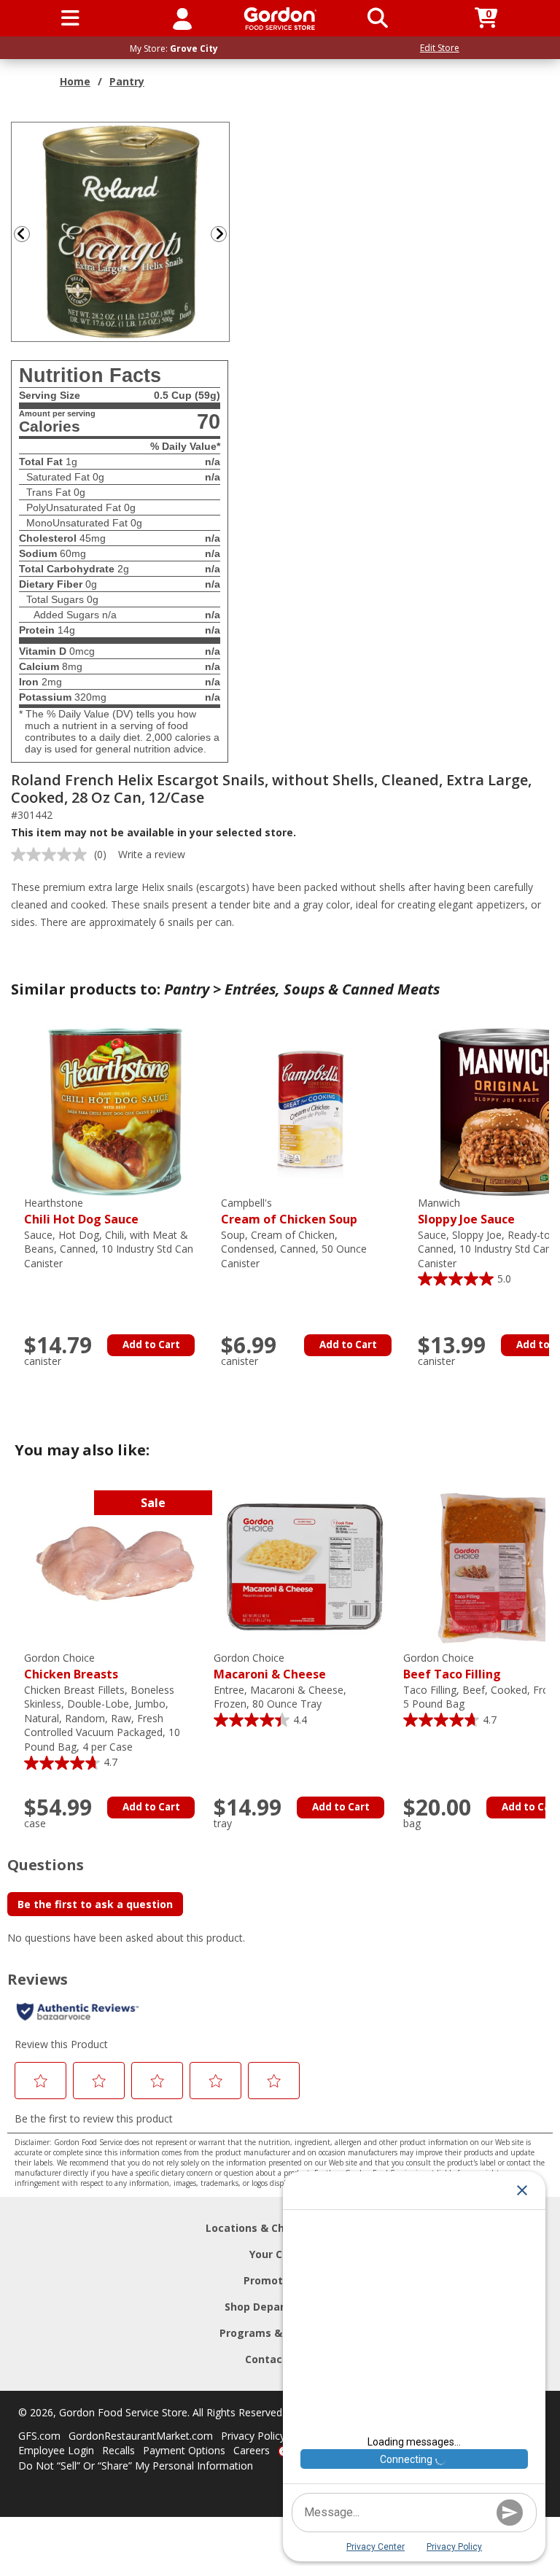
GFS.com (39, 2436)
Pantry (127, 81)
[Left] (20, 234)
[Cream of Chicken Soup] (312, 1111)
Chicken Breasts (71, 1666)
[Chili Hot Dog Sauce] (115, 1111)
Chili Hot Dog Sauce (81, 1211)
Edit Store (440, 48)
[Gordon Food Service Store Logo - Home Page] (280, 19)
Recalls (118, 2450)
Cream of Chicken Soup (289, 1211)
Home (75, 81)
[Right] (225, 234)
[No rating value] (52, 855)
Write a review (152, 854)
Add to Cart (151, 1345)
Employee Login (56, 2450)
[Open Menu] (70, 18)
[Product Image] (121, 231)
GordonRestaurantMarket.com (141, 2436)
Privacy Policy (253, 2436)
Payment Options (184, 2450)
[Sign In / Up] (182, 18)
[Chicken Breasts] (115, 1566)
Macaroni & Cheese (270, 1666)
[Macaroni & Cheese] (305, 1566)
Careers (252, 2450)
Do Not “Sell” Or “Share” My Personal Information (136, 2466)
